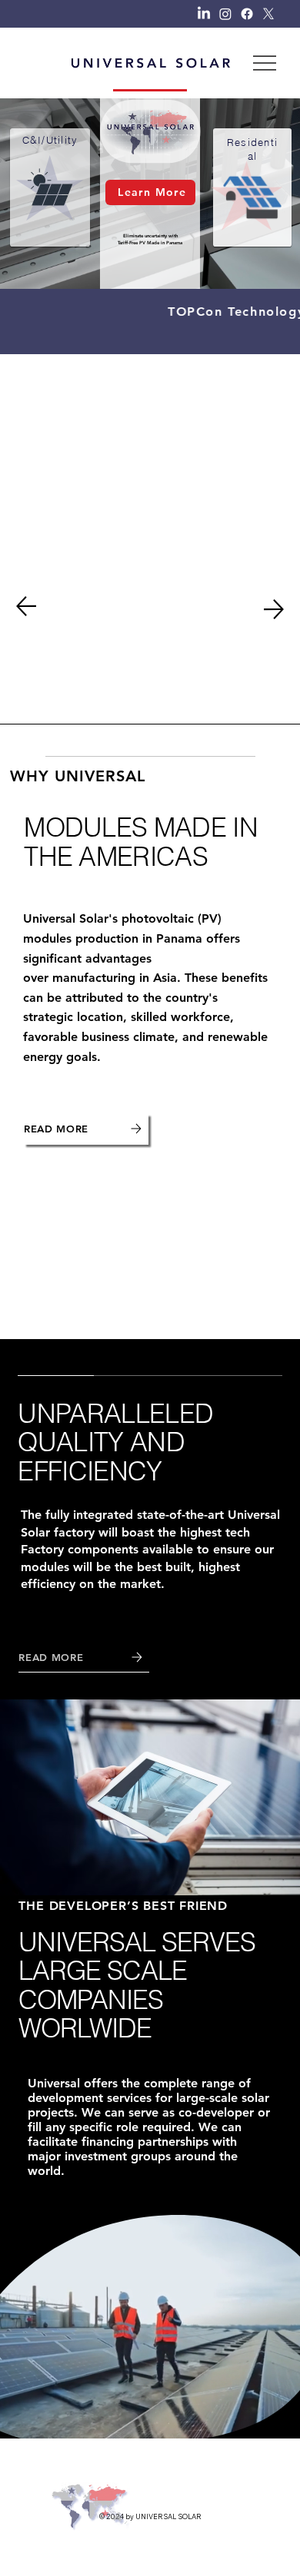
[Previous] (26, 606)
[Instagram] (225, 14)
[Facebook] (247, 14)
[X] (268, 14)
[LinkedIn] (204, 14)
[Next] (274, 609)
